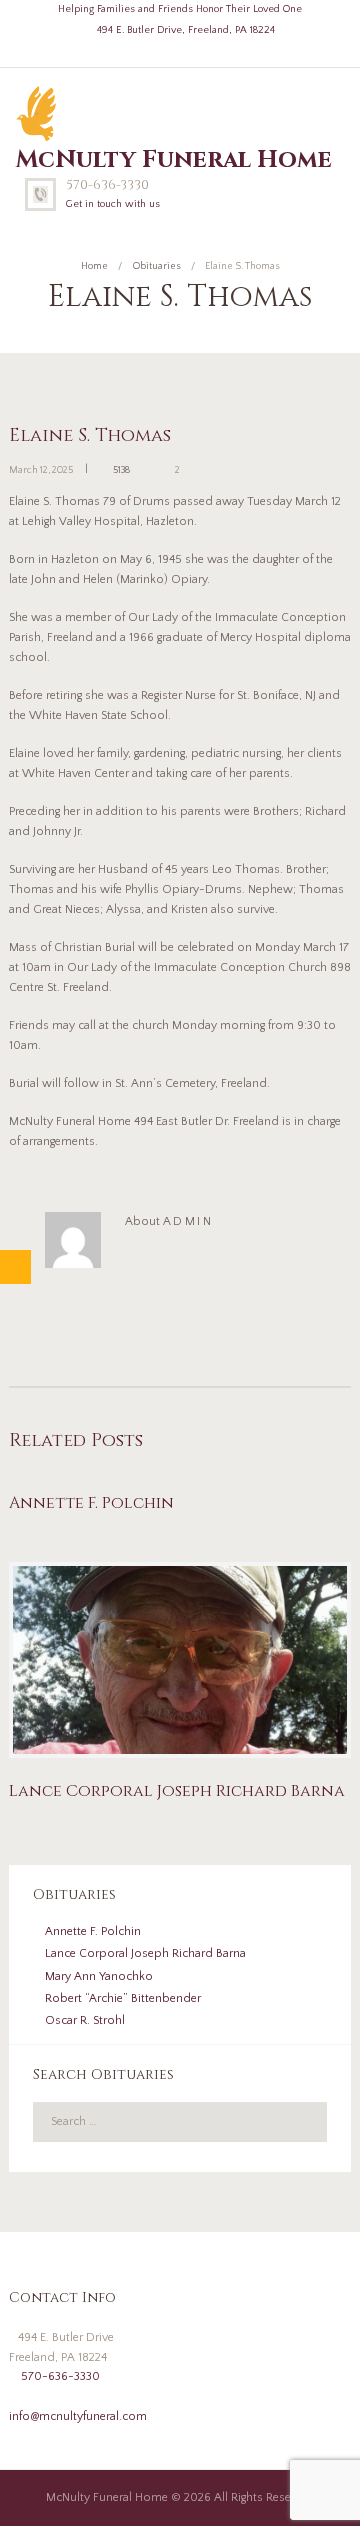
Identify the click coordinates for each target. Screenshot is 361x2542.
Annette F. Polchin (91, 1503)
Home (94, 266)
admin (188, 1221)
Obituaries (156, 266)
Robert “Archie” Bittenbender (123, 1998)
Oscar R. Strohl (85, 2020)
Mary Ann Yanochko (99, 1976)
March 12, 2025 (41, 470)
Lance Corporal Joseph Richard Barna (177, 1791)
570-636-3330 (107, 185)
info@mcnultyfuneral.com (78, 2416)
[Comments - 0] (145, 470)
